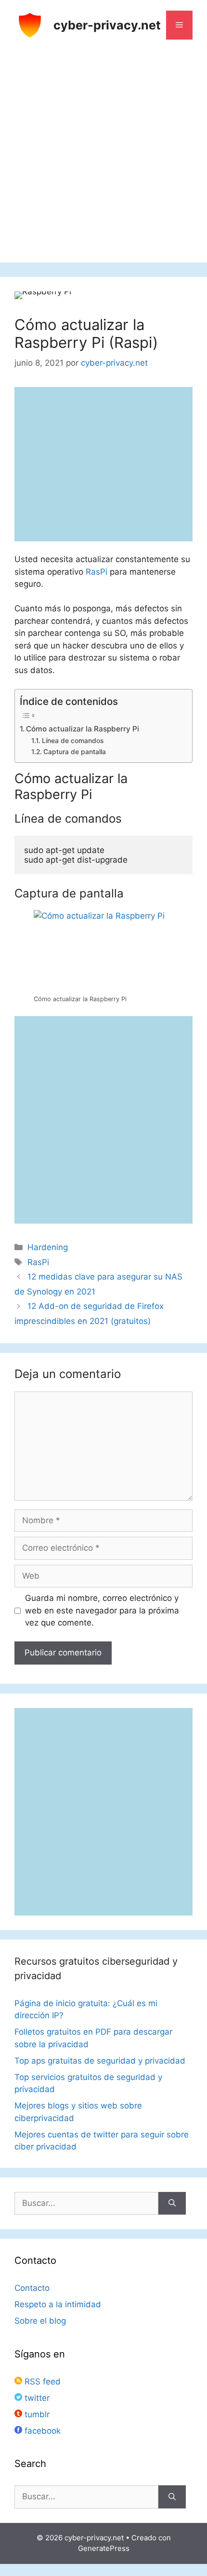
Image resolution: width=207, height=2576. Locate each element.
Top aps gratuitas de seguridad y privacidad (100, 2061)
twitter (36, 2398)
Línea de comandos (73, 741)
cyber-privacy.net (107, 25)
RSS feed (41, 2382)
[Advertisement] (103, 159)
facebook (41, 2431)
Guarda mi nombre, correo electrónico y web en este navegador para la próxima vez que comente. (102, 1610)
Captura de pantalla (75, 752)
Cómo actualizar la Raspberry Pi (83, 729)
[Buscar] (172, 2204)
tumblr (36, 2414)
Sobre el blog (40, 2321)
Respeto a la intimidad (58, 2304)
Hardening (48, 1247)
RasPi (97, 572)
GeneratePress (104, 2548)
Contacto (32, 2288)
